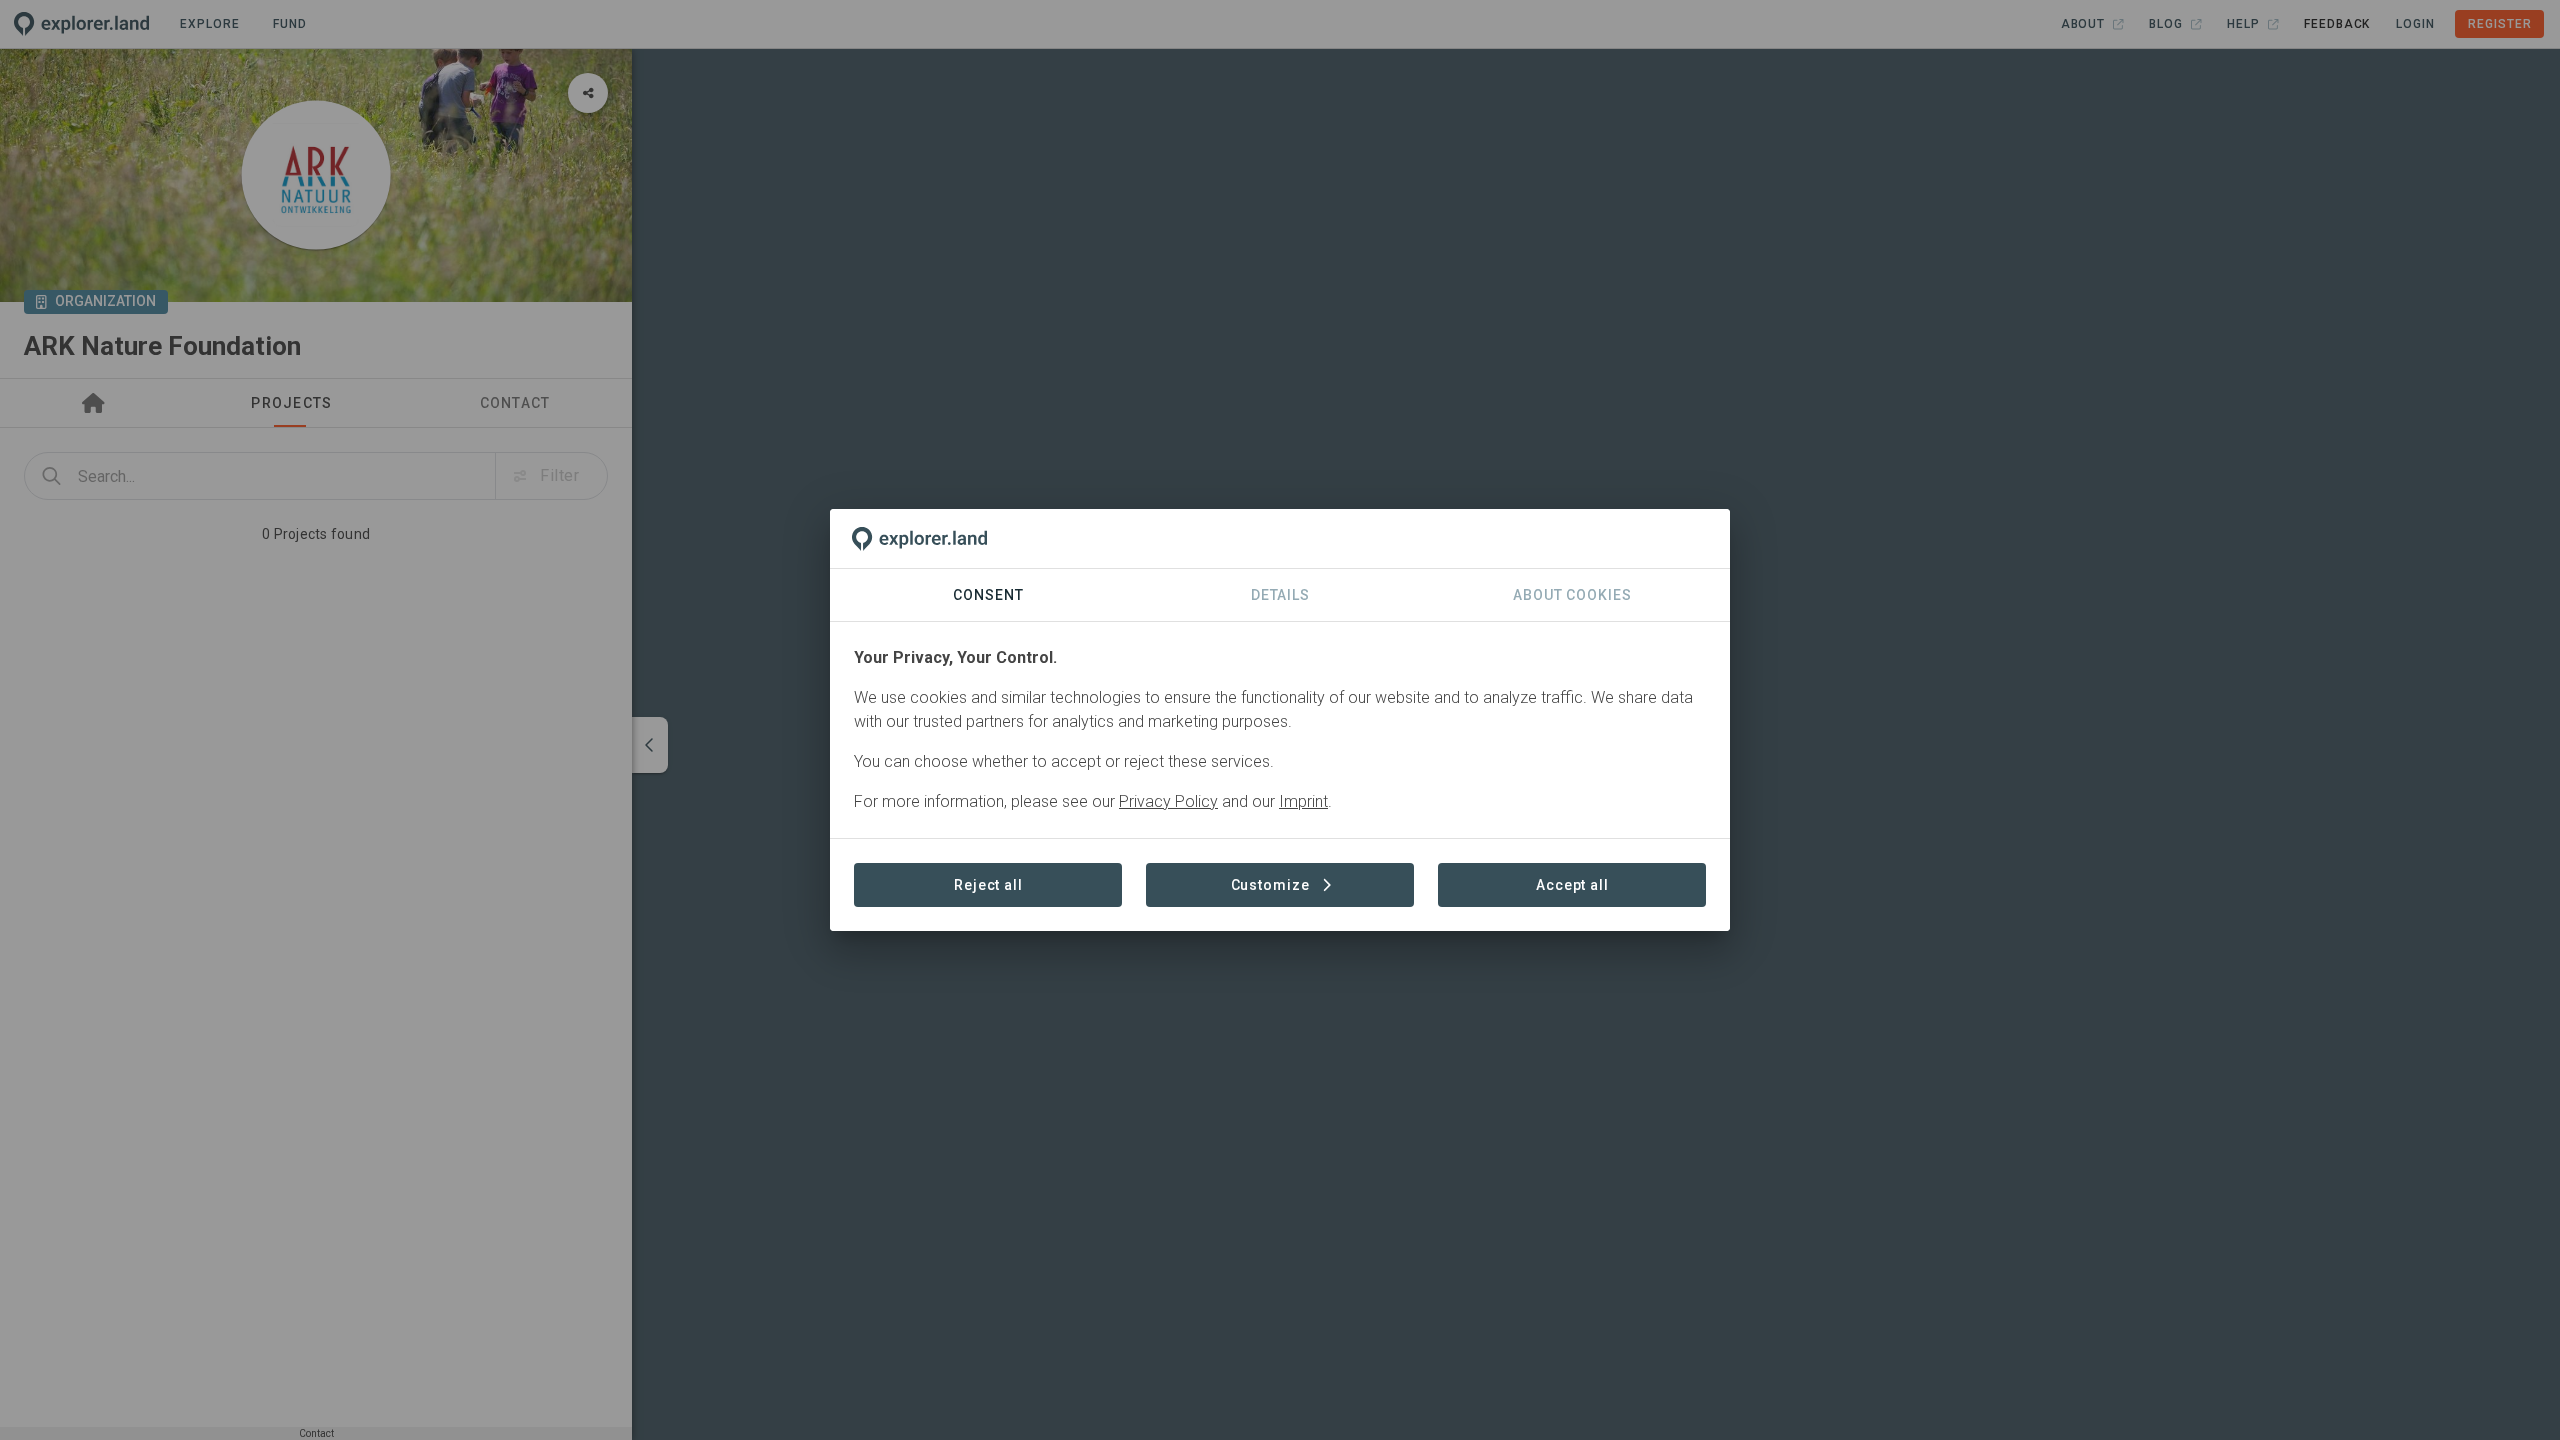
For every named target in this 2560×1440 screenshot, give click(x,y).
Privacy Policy (1168, 801)
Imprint (1303, 801)
